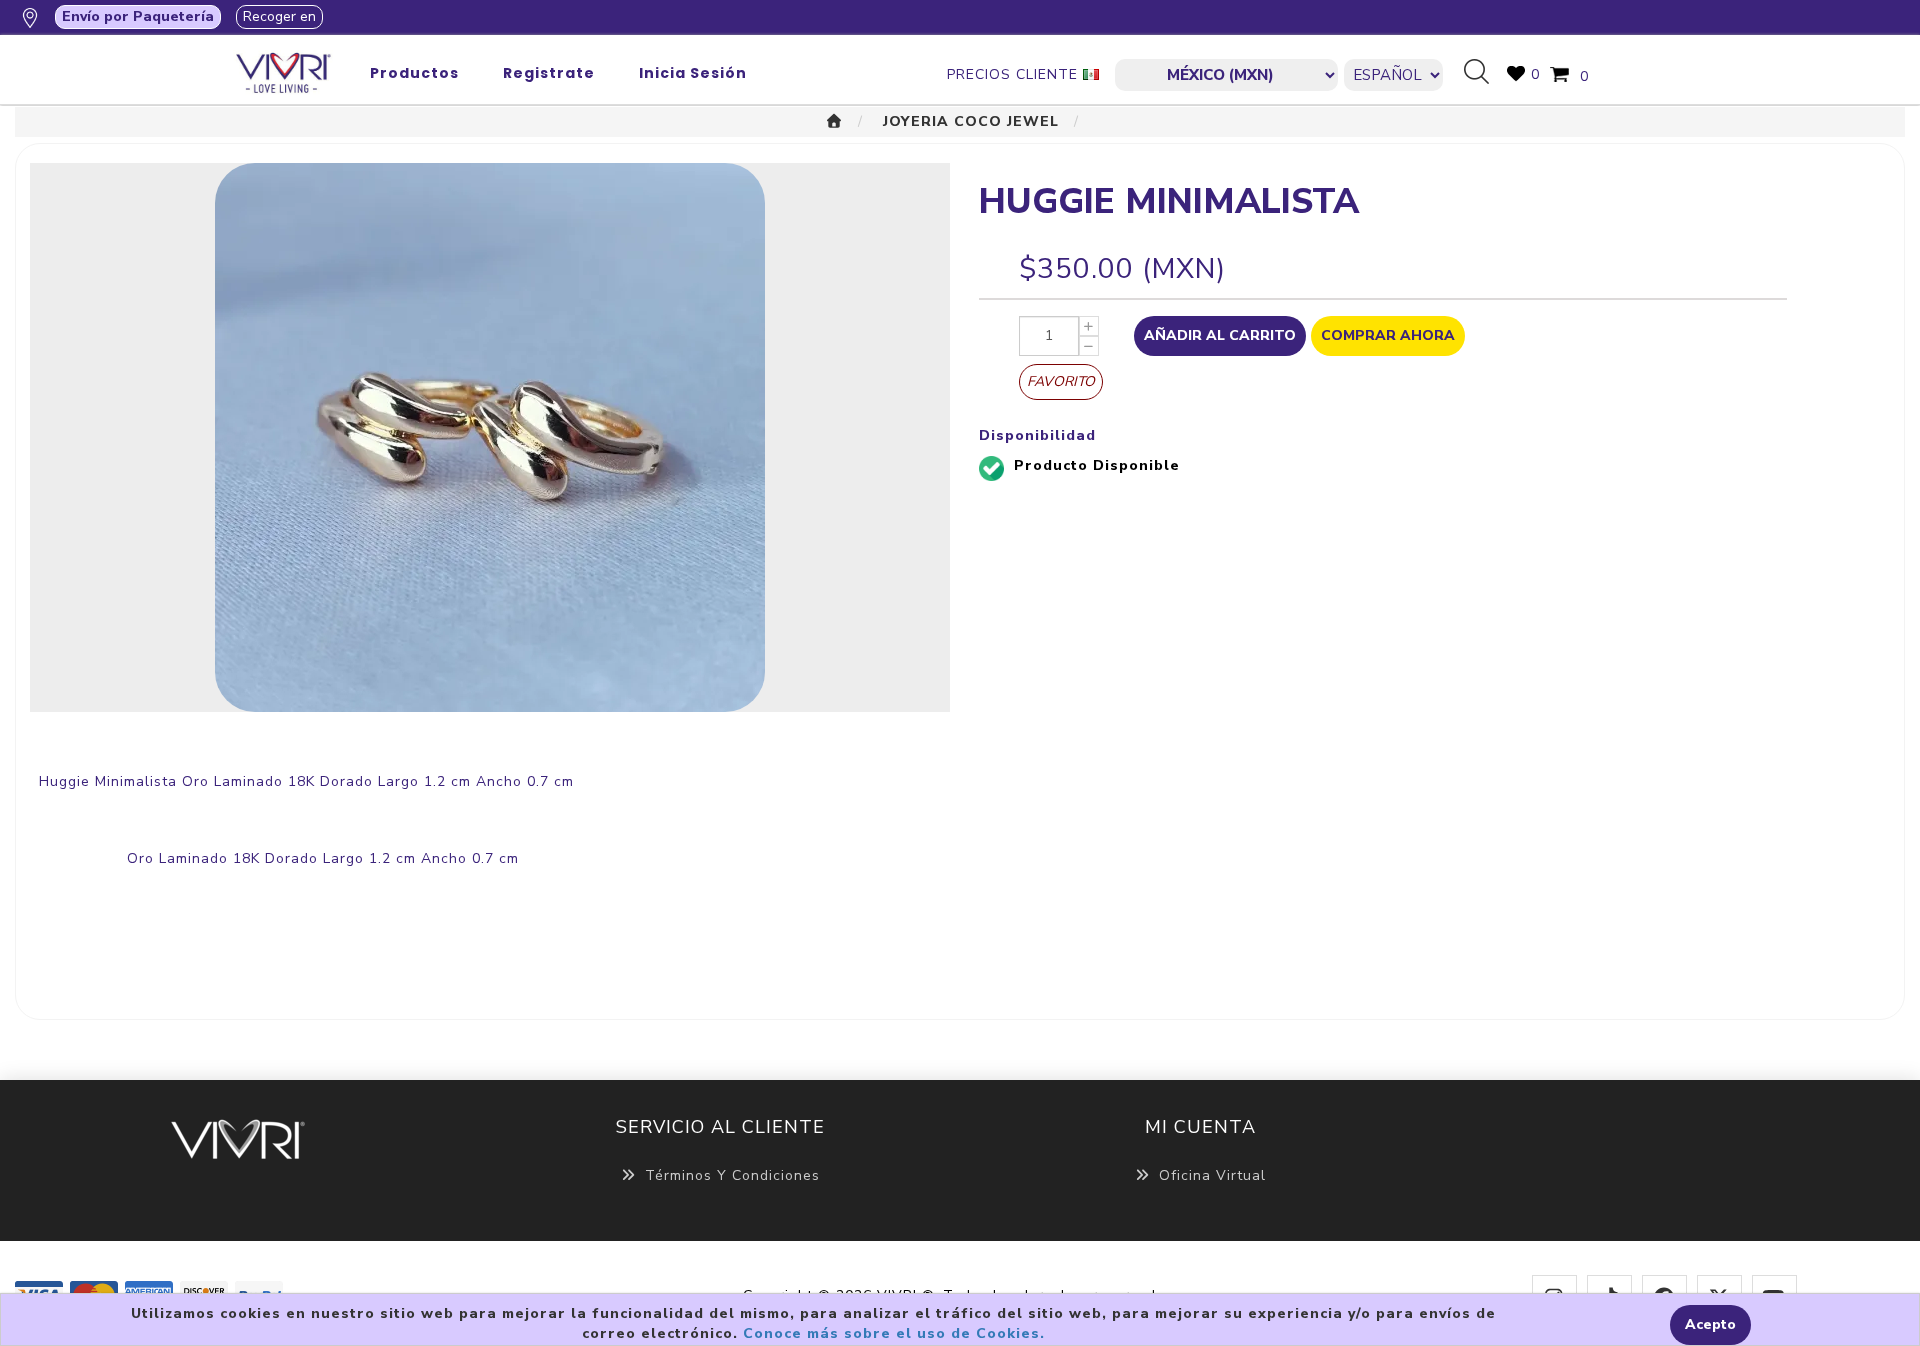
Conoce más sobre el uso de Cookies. (894, 1333)
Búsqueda (1484, 73)
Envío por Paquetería (138, 16)
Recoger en (279, 16)
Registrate (549, 73)
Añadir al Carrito (1220, 335)
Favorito (1061, 381)
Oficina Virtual (1212, 1175)
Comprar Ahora (1388, 335)
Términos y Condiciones (732, 1175)
